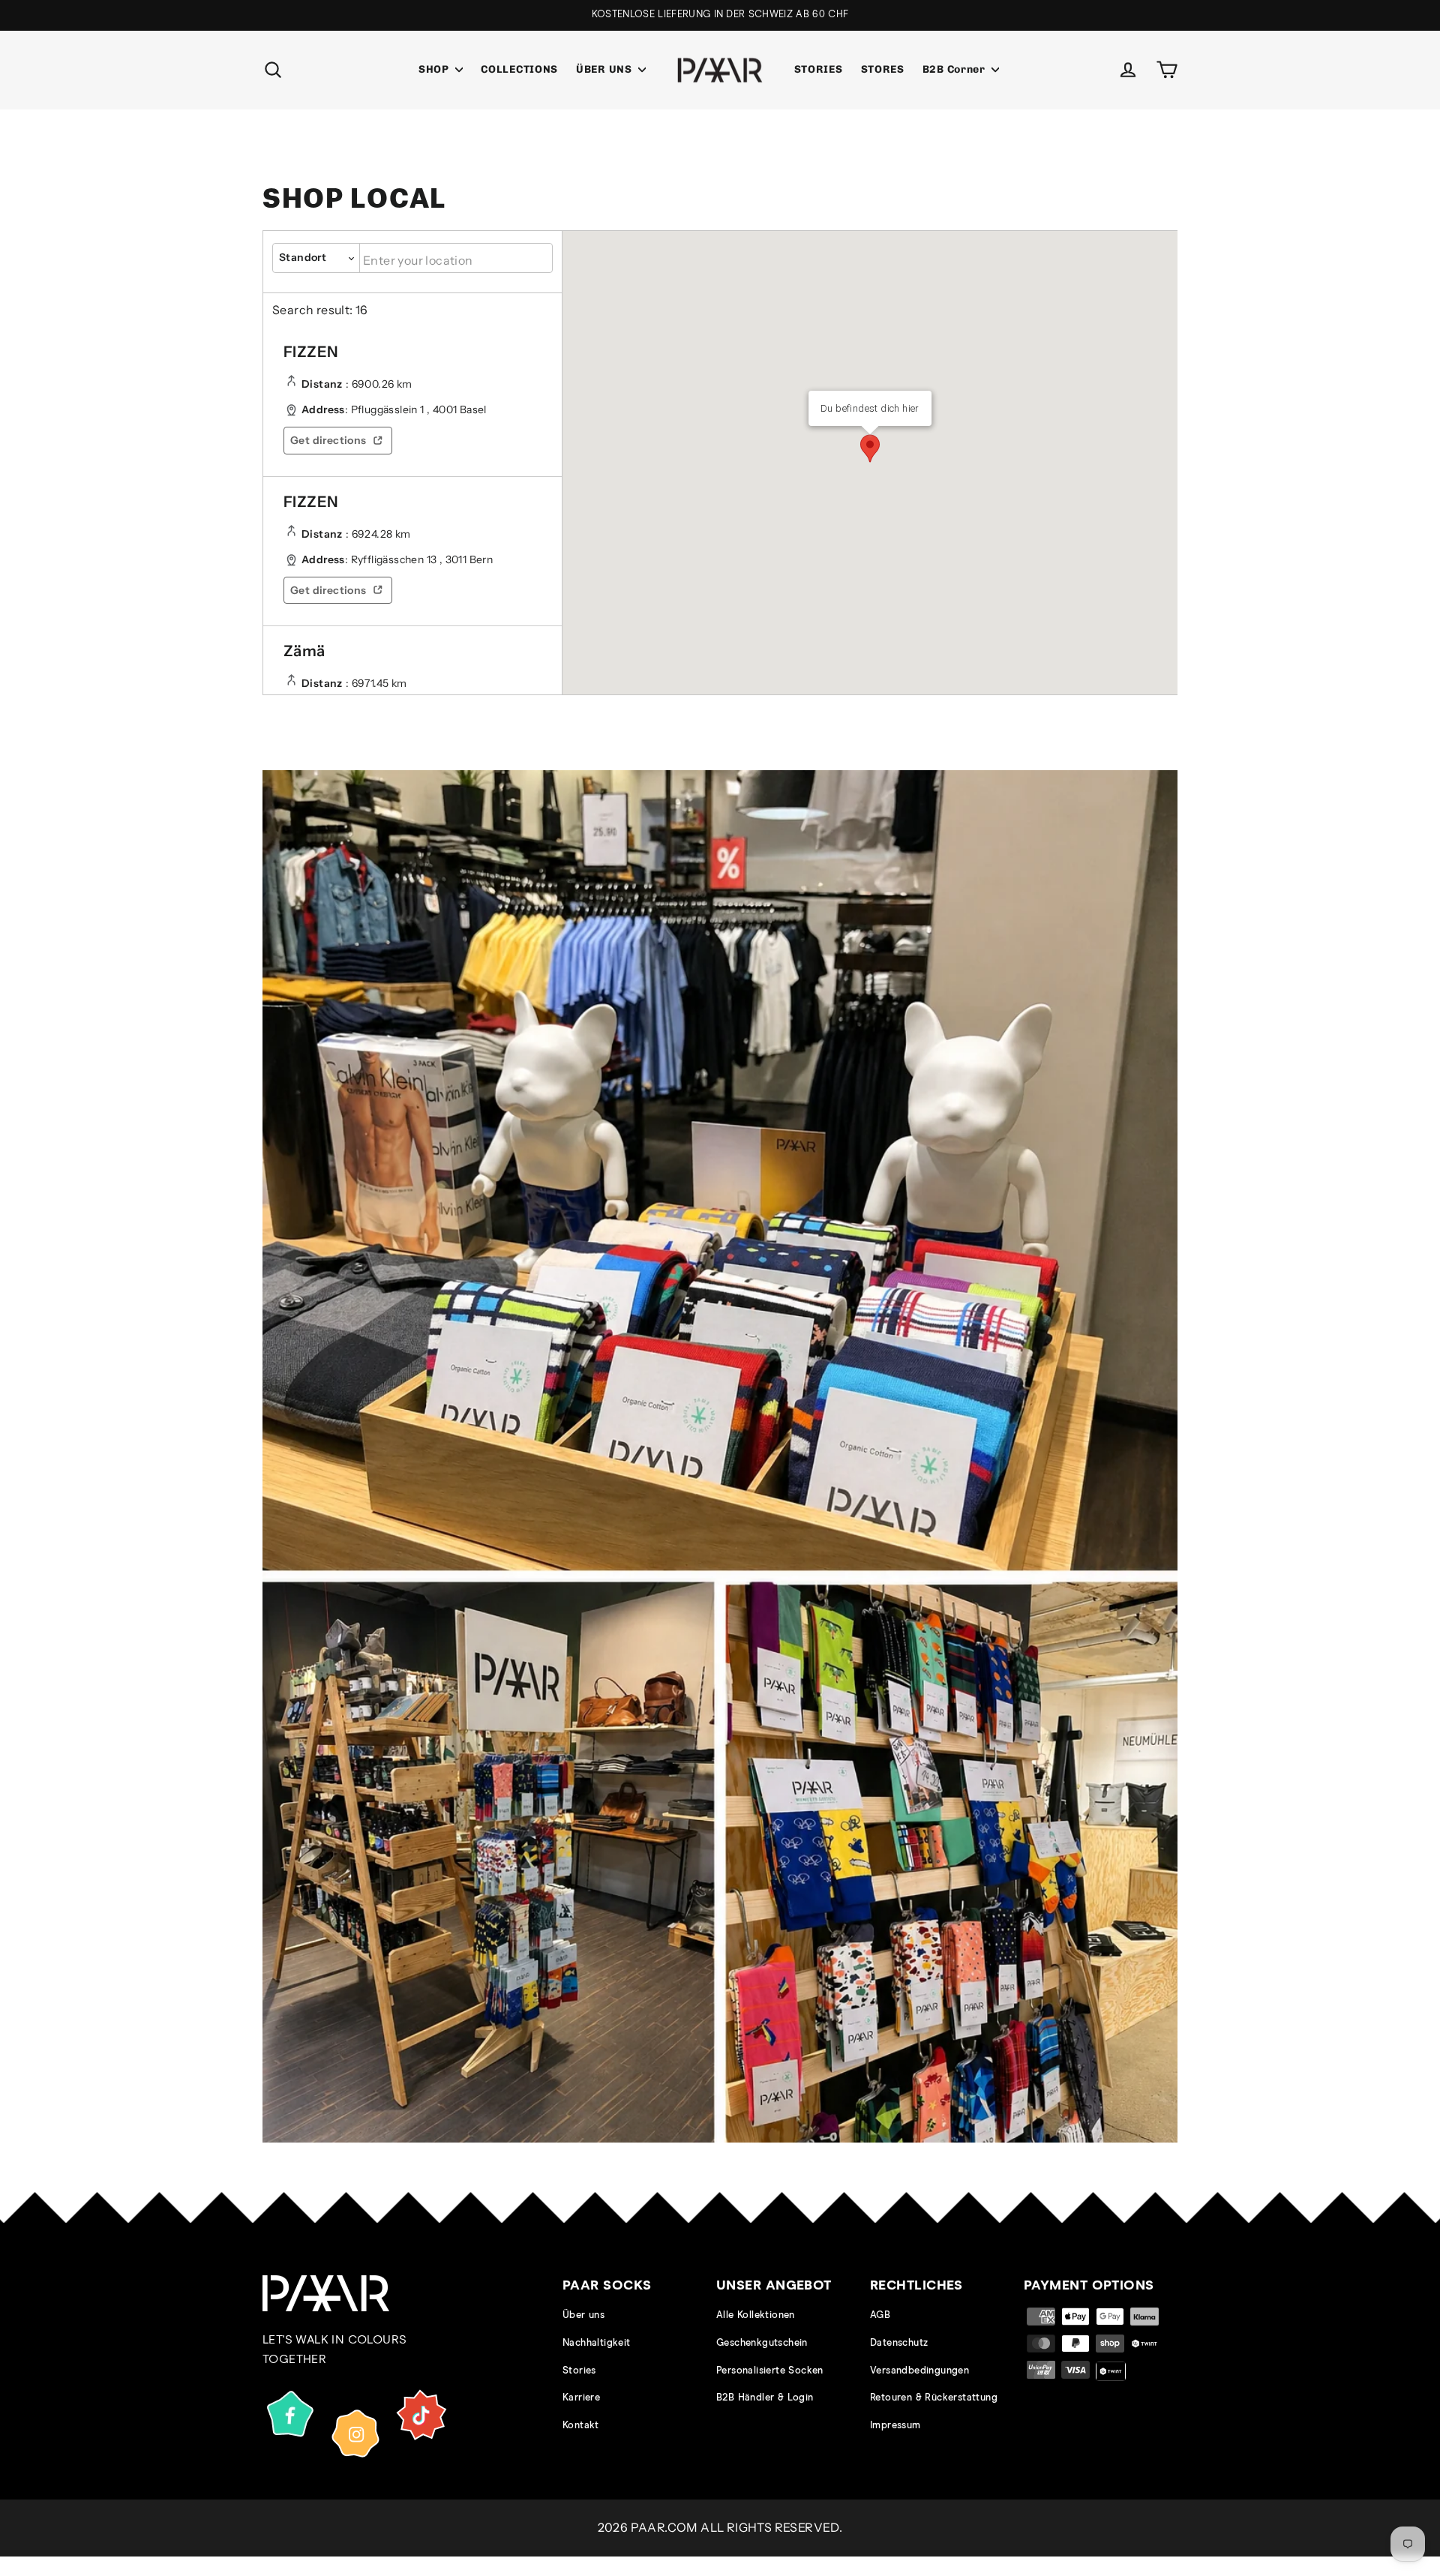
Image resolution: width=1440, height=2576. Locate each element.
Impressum (895, 2426)
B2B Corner (955, 69)
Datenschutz (899, 2343)
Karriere (581, 2398)
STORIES (819, 69)
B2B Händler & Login (765, 2398)
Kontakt (581, 2426)
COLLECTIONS (519, 69)
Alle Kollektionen (756, 2315)
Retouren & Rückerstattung (934, 2398)
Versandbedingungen (919, 2371)
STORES (883, 69)
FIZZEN (311, 352)
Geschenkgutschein (762, 2343)
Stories (579, 2371)
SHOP (435, 69)
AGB (880, 2315)
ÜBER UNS (605, 69)
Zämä (304, 651)
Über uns (583, 2315)
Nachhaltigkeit (597, 2343)
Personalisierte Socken (770, 2371)
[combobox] (456, 258)
